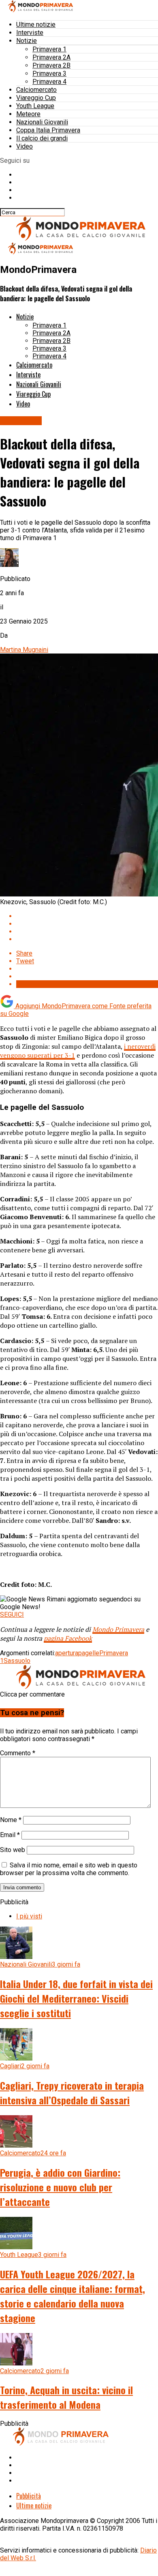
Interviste (30, 33)
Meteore (28, 114)
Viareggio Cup (36, 98)
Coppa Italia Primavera (48, 130)
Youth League (35, 106)
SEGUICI (12, 1615)
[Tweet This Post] (87, 924)
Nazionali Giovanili (42, 122)
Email (10, 1835)
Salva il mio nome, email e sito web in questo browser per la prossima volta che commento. (69, 1869)
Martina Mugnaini (24, 650)
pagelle (89, 1653)
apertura (67, 1653)
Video (25, 146)
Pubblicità (29, 2496)
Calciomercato (36, 90)
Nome (11, 1820)
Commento (18, 1753)
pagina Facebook (68, 1638)
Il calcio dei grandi (42, 138)
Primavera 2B (51, 65)
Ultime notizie (36, 24)
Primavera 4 (49, 82)
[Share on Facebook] (87, 916)
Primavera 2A (51, 57)
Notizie (27, 41)
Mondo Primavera (118, 1629)
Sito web (13, 1850)
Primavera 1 (49, 49)
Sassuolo (17, 1661)
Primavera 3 (49, 73)
